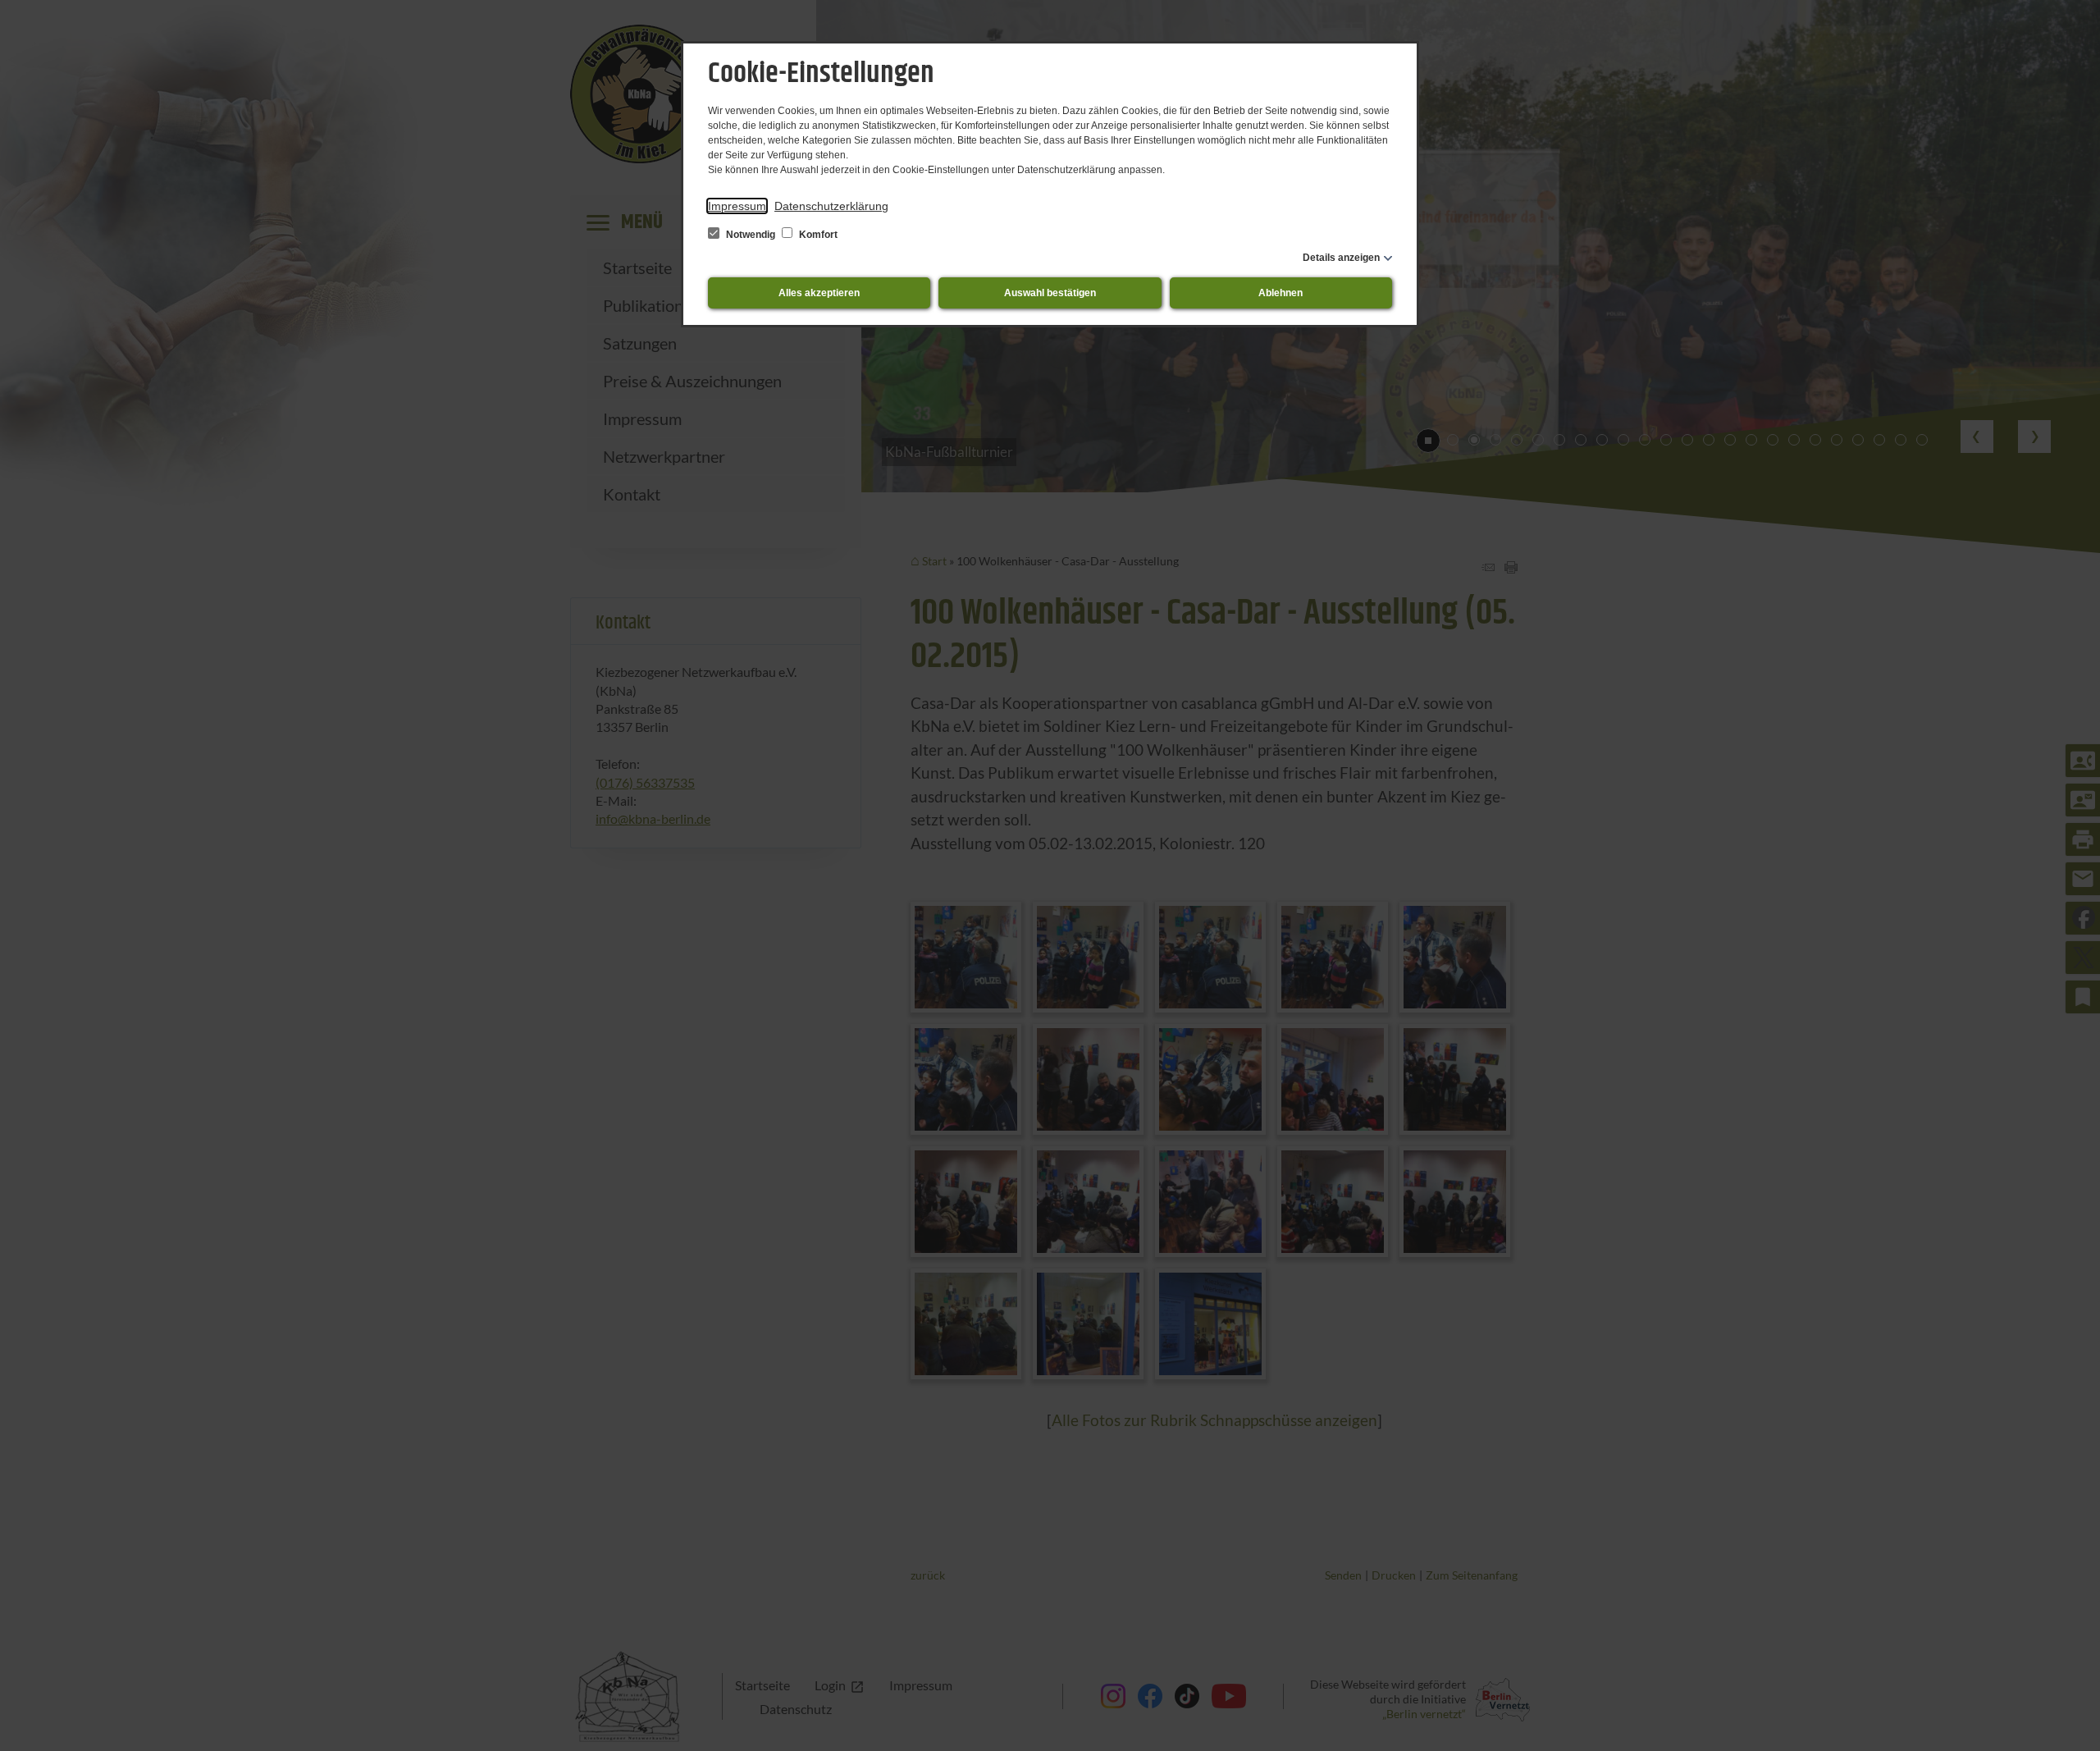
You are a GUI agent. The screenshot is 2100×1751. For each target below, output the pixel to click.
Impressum (737, 206)
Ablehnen (1281, 293)
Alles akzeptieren (819, 293)
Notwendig (751, 235)
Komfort (817, 235)
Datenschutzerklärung (831, 206)
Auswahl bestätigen (1050, 293)
